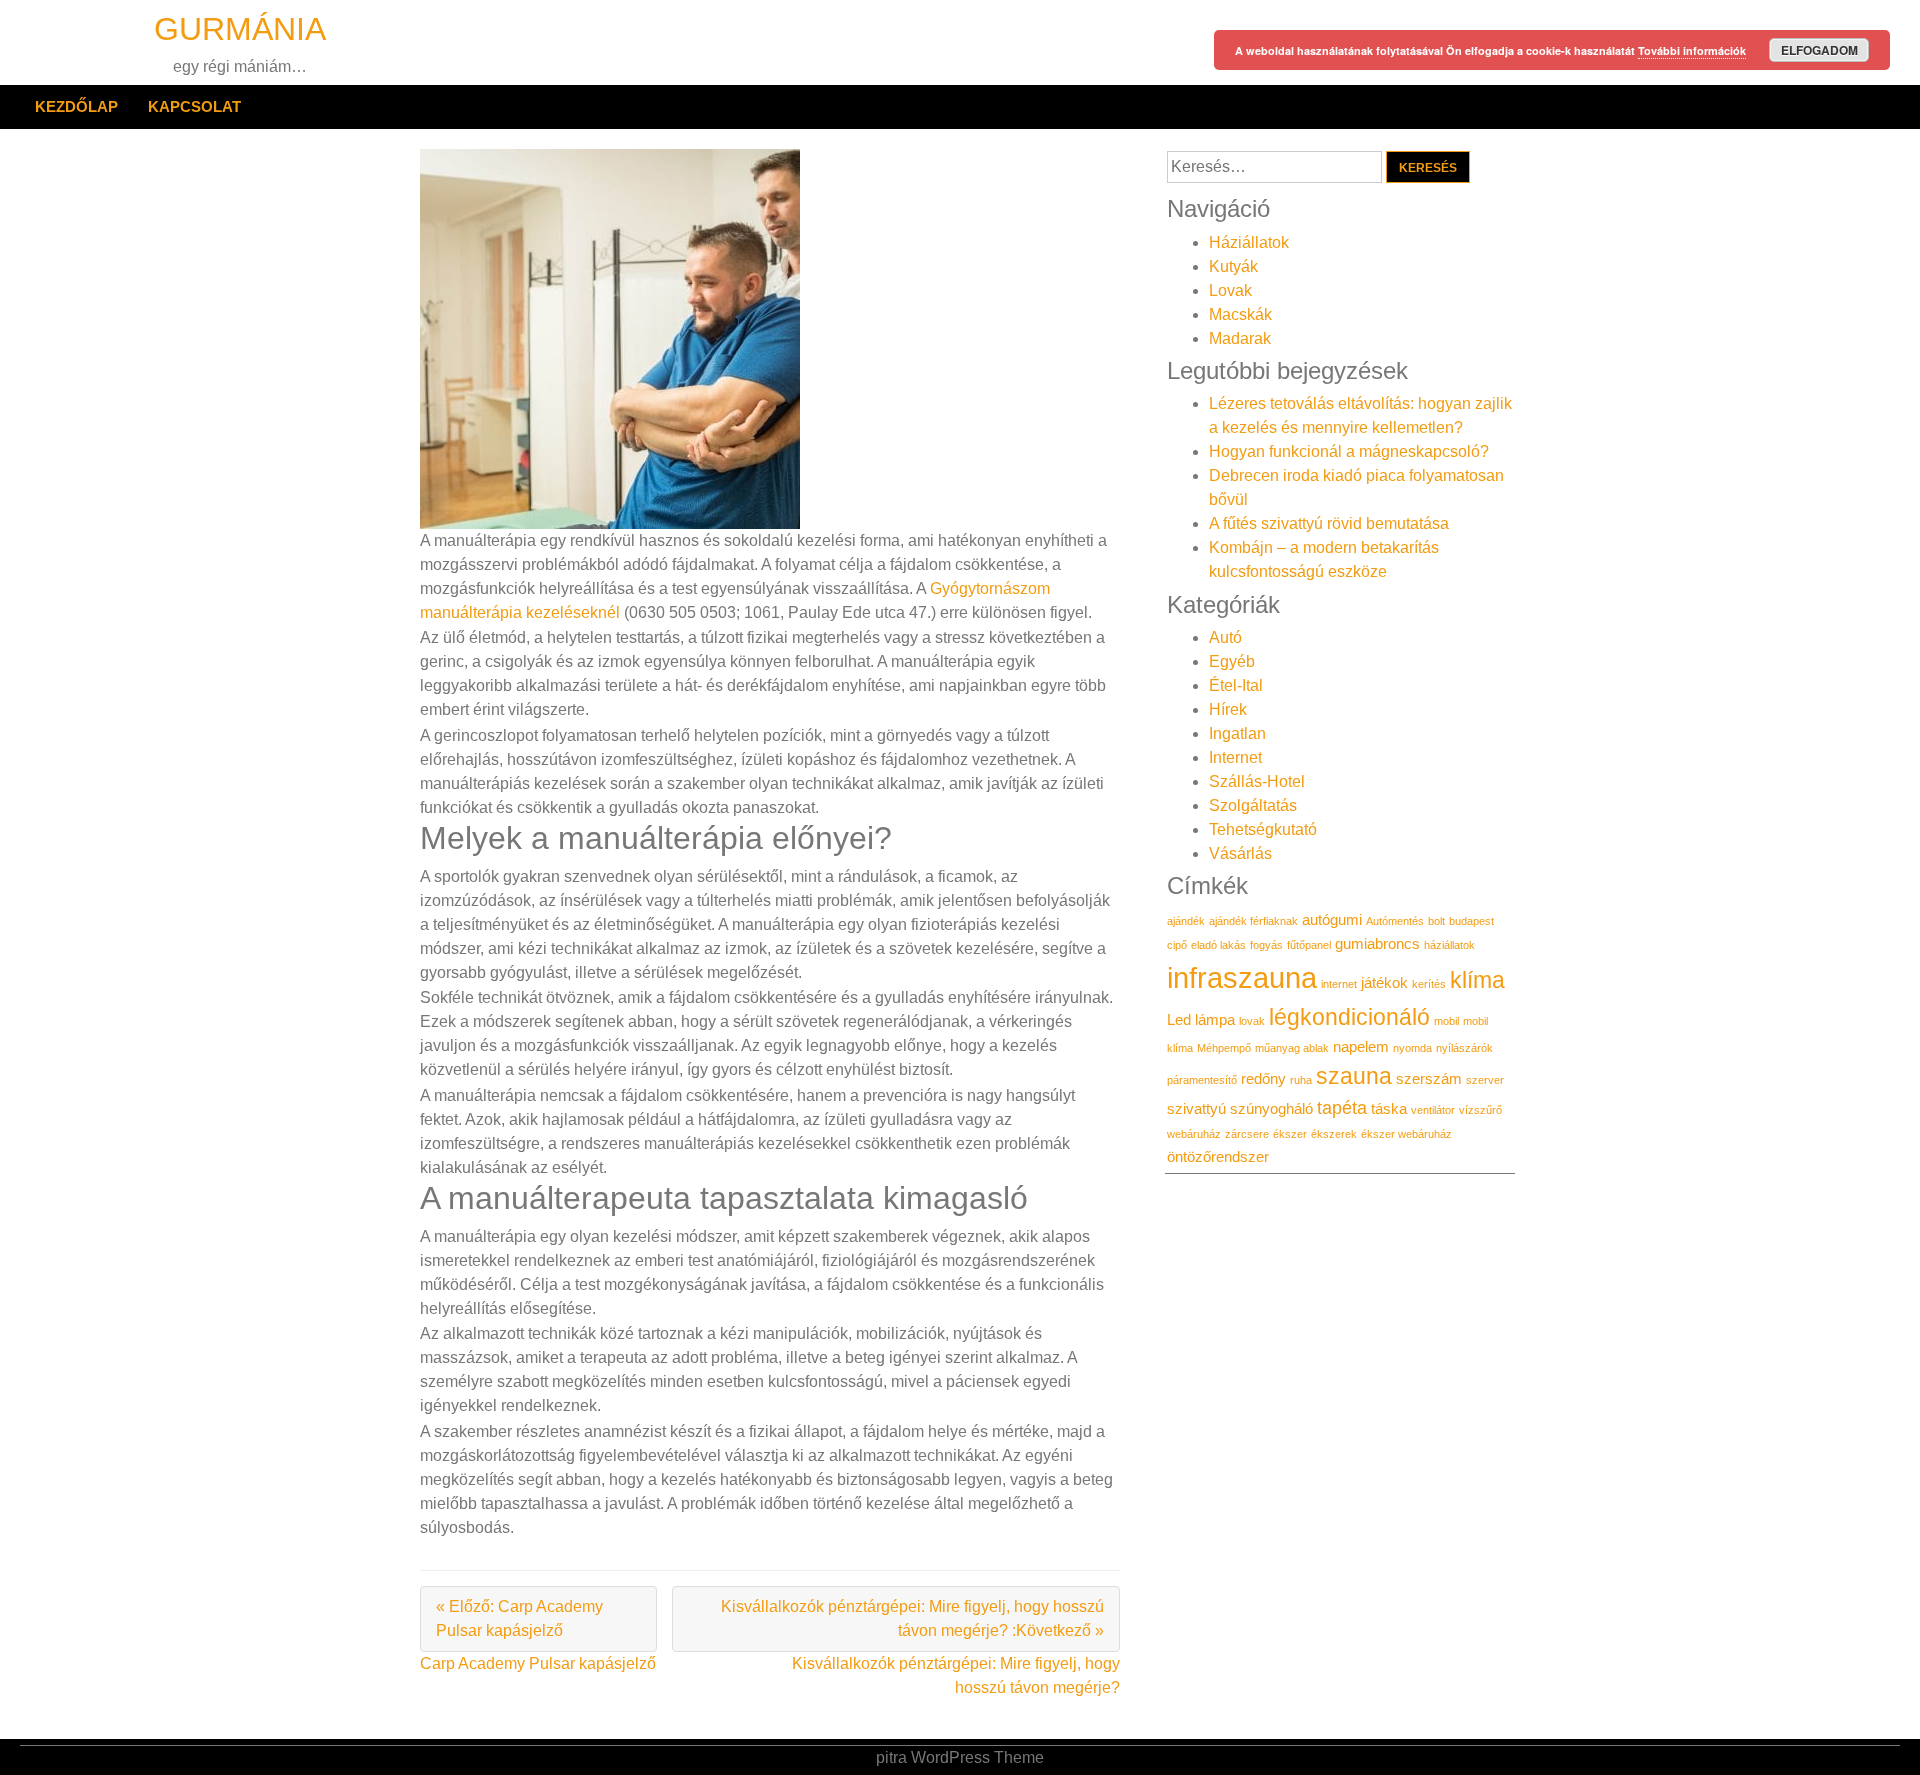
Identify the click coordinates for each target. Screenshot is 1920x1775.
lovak (1252, 1021)
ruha (1301, 1080)
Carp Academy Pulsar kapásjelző (538, 1663)
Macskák (1240, 314)
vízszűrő (1480, 1110)
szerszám (1429, 1079)
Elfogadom (1819, 50)
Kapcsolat (194, 106)
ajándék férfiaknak (1253, 921)
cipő (1177, 945)
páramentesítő (1202, 1080)
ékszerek (1334, 1134)
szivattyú (1196, 1109)
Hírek (1228, 709)
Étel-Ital (1236, 685)
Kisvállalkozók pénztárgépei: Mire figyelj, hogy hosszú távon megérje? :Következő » (912, 1618)
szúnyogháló (1271, 1109)
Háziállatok (1249, 242)
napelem (1361, 1047)
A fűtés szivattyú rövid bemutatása (1329, 523)
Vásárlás (1240, 853)
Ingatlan (1237, 733)
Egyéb (1232, 661)
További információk (1692, 50)
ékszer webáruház (1406, 1134)
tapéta (1342, 1107)
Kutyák (1233, 266)
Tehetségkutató (1263, 829)
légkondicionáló (1349, 1017)
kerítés (1429, 984)
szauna (1354, 1076)
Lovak (1230, 290)
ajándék (1186, 921)
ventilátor (1433, 1110)
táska (1389, 1109)
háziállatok (1449, 945)
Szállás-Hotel (1257, 781)
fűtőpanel (1309, 945)
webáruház (1194, 1134)
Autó (1225, 637)
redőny (1263, 1079)
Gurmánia (240, 29)
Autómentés (1395, 921)
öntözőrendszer (1218, 1157)
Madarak (1240, 338)
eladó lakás (1218, 945)
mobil (1446, 1021)
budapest (1471, 921)
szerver (1485, 1080)
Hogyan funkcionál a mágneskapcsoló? (1349, 451)
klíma (1477, 980)
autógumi (1332, 920)
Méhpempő (1224, 1048)
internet (1339, 984)
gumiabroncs (1377, 944)
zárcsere (1247, 1134)
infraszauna (1242, 977)
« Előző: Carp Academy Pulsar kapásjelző (519, 1618)
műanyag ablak (1292, 1048)
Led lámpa (1201, 1020)
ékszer (1290, 1134)
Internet (1235, 757)
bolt (1436, 921)
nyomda (1412, 1048)
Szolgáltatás (1253, 805)
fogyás (1266, 945)
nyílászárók (1464, 1048)
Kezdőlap (76, 106)
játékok (1384, 983)
